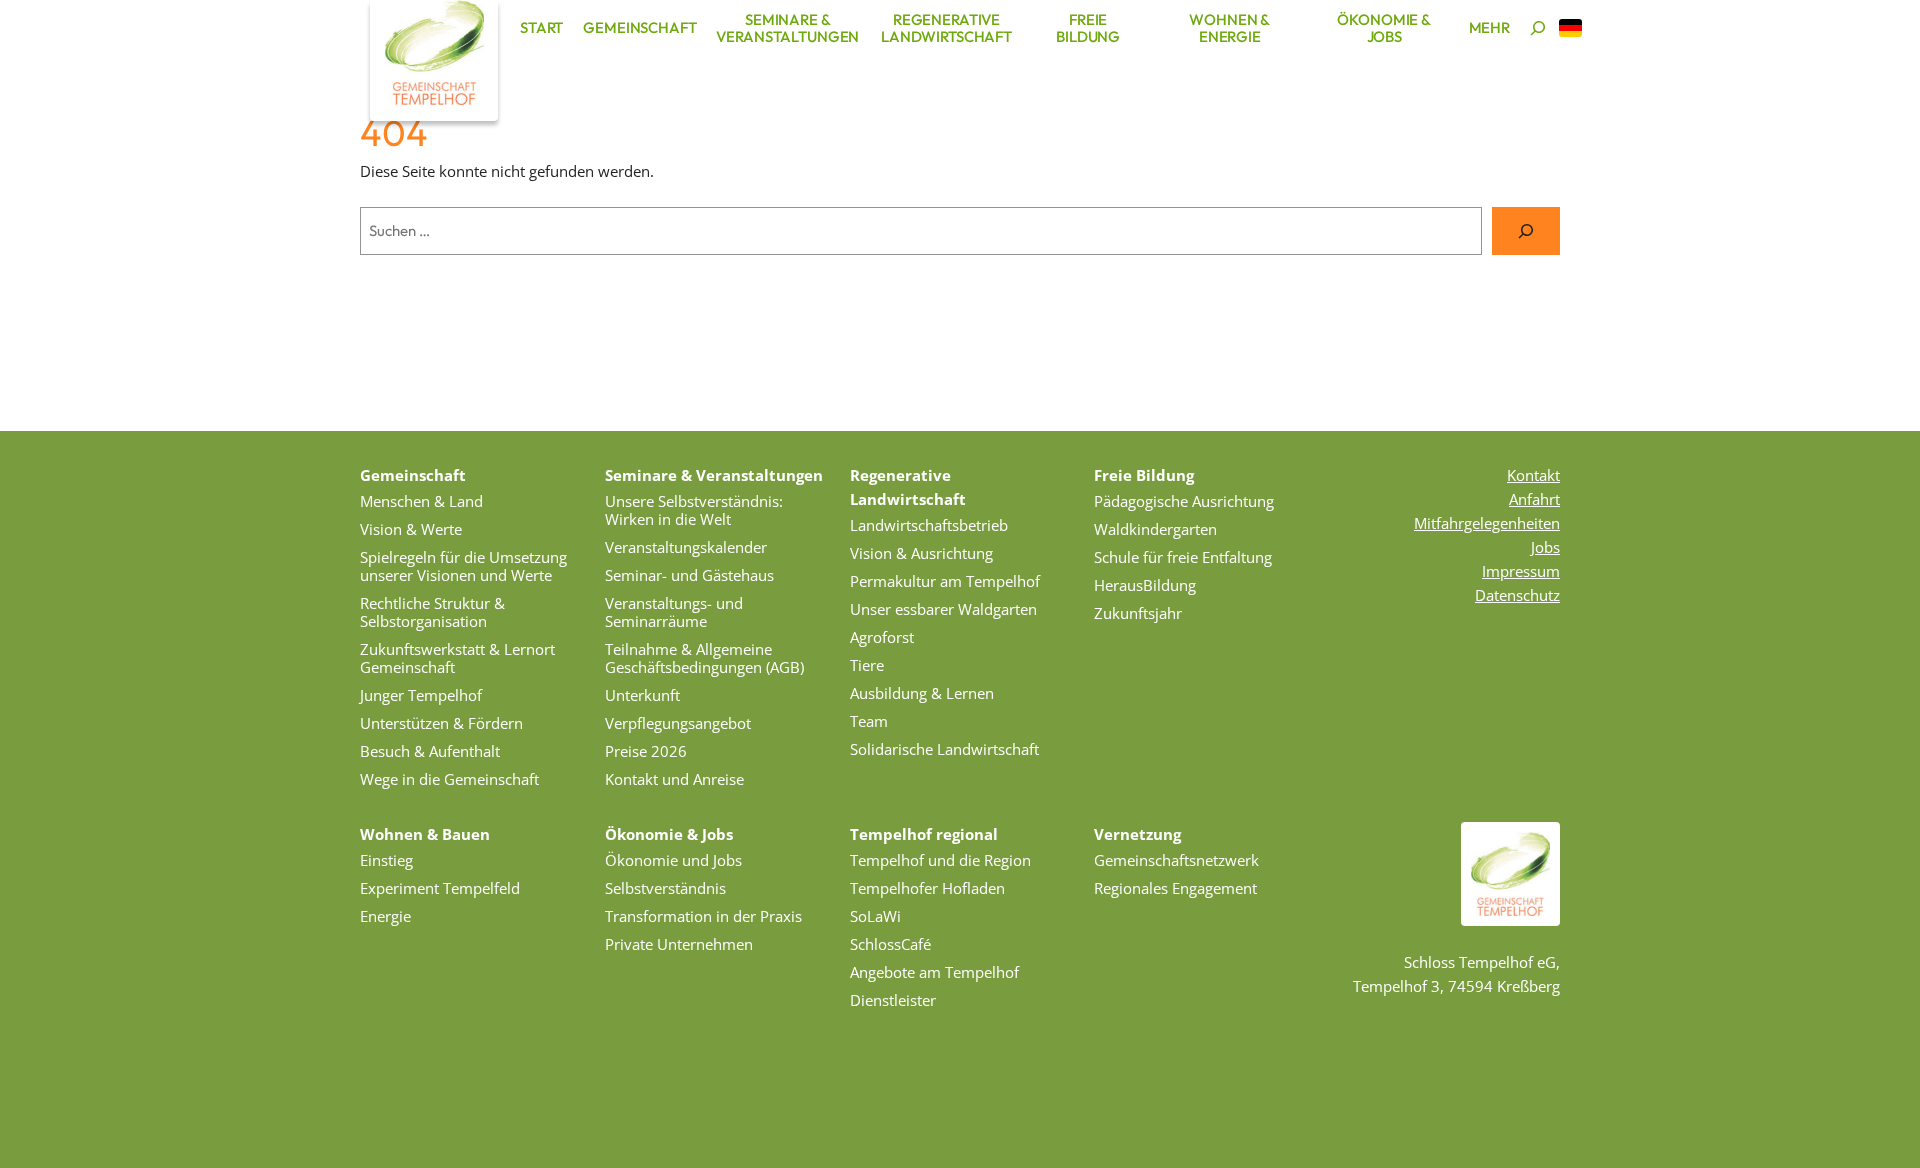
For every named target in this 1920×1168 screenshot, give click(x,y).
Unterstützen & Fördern (441, 723)
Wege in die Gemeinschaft (449, 779)
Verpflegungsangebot (678, 723)
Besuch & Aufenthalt (430, 751)
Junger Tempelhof (421, 695)
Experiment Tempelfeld (440, 888)
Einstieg (386, 860)
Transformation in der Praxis (703, 916)
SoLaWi (875, 916)
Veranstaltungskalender (686, 547)
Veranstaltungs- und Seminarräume (674, 612)
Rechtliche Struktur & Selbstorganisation (432, 612)
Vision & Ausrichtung (921, 553)
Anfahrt (1534, 499)
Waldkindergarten (1155, 529)
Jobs (1545, 547)
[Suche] (1526, 231)
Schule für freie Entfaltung (1183, 557)
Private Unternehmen (679, 944)
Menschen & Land (421, 501)
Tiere (867, 665)
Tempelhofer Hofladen (927, 888)
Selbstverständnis (665, 888)
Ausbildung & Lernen (922, 693)
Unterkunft (642, 695)
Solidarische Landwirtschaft (944, 749)
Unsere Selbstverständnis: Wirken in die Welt (694, 510)
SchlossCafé (890, 944)
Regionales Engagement (1175, 888)
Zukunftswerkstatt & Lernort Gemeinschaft (457, 658)
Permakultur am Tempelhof (945, 581)
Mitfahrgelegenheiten (1487, 523)
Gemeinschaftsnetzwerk (1176, 860)
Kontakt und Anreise (674, 779)
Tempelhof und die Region (940, 860)
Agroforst (882, 637)
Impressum (1521, 571)
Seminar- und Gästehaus (689, 575)
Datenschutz (1517, 595)
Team (869, 721)
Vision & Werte (411, 529)
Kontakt (1533, 475)
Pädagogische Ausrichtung (1184, 501)
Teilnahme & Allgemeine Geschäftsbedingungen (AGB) (704, 658)
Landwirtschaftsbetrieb (929, 525)
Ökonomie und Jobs (673, 860)
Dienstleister (893, 1000)
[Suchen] (1538, 28)
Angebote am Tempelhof (934, 972)
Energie (385, 916)
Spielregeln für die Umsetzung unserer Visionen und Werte (463, 566)
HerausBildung (1145, 585)
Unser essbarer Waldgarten (943, 609)
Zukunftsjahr (1138, 613)
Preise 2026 (646, 751)
